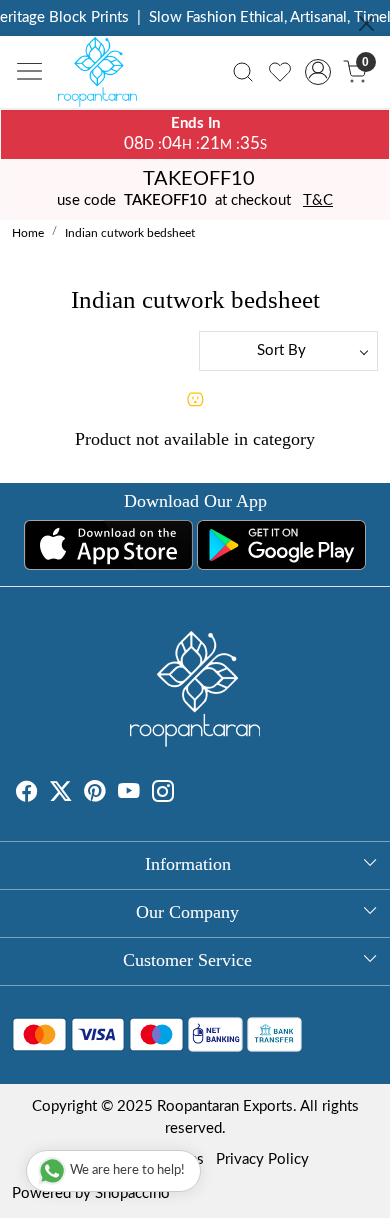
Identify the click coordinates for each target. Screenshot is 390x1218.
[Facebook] (27, 794)
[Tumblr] (186, 794)
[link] (243, 72)
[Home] (103, 77)
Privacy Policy (262, 1159)
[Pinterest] (95, 794)
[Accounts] (317, 72)
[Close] (366, 23)
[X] (61, 794)
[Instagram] (163, 794)
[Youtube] (129, 794)
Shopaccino (132, 1193)
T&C (318, 200)
